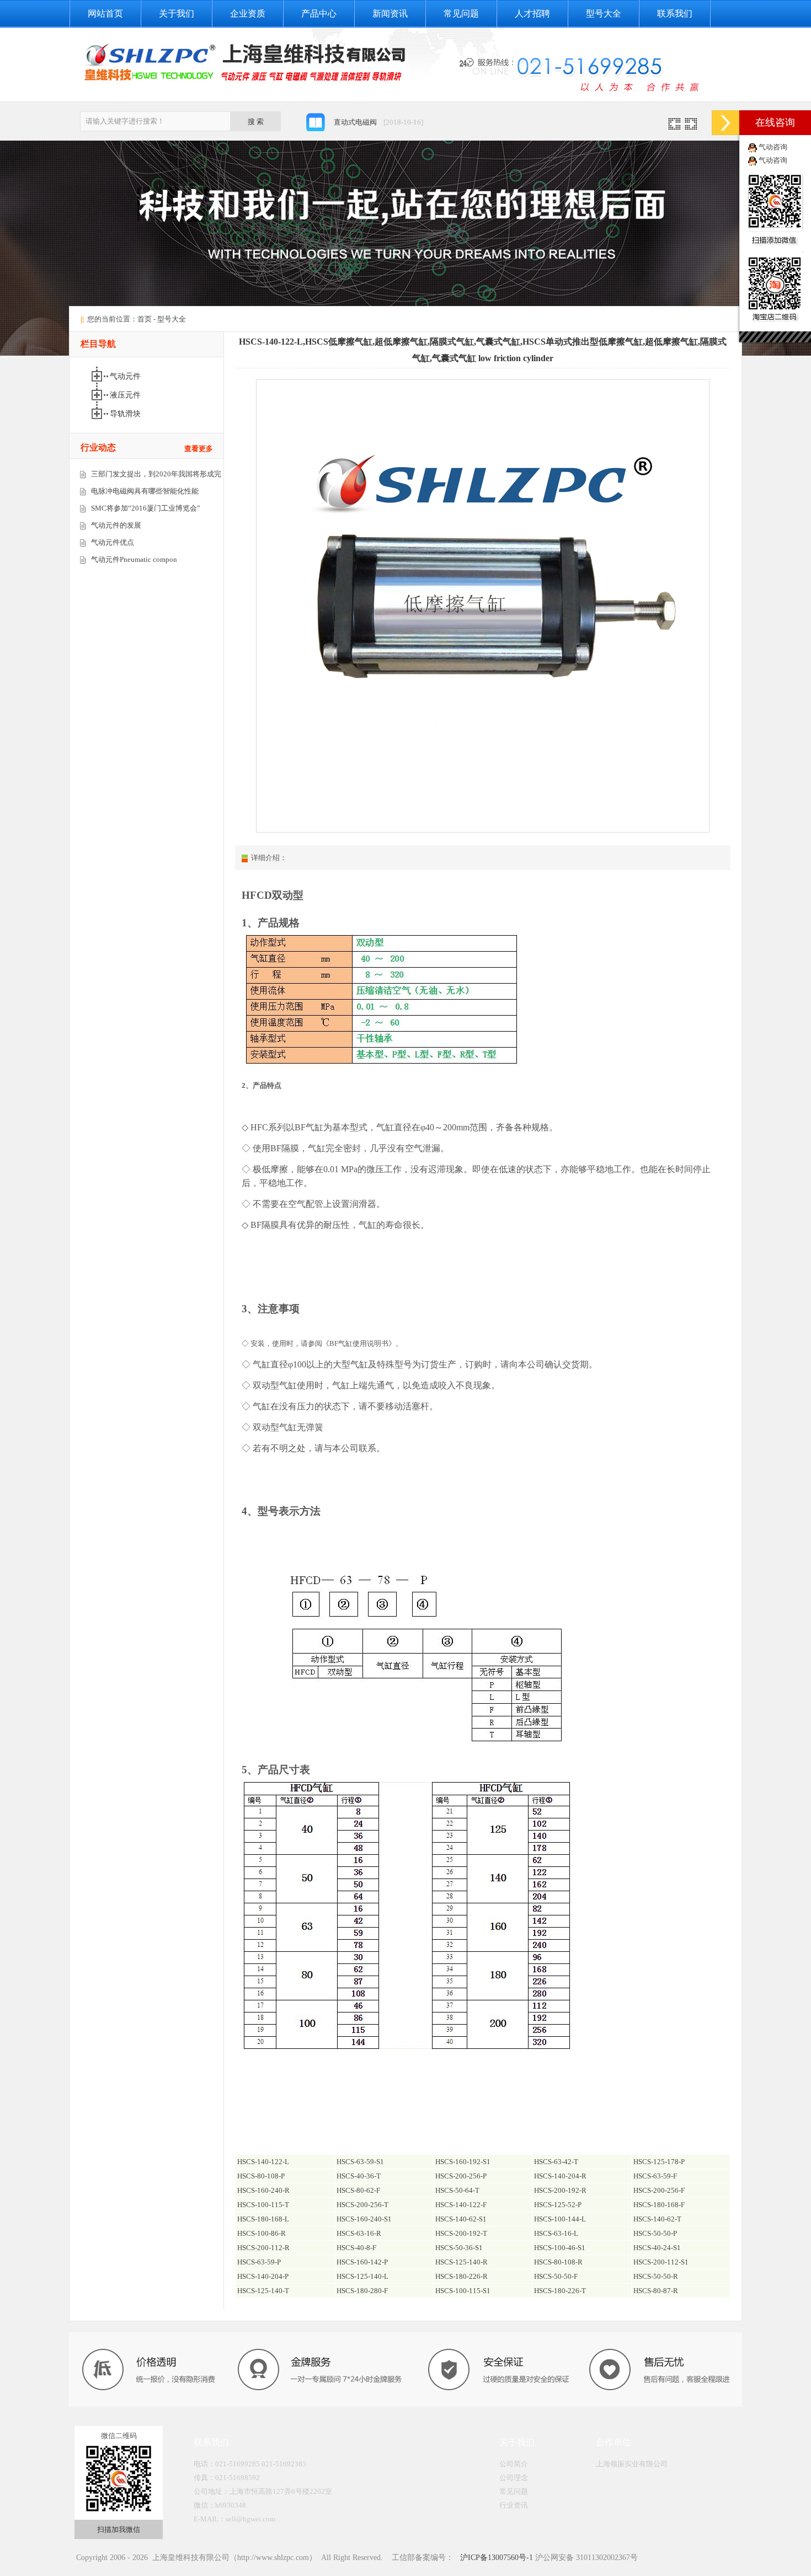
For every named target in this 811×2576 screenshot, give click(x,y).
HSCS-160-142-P (362, 2262)
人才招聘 (532, 14)
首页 (145, 319)
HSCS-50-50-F (556, 2276)
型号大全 (604, 14)
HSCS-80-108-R (558, 2262)
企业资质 (248, 14)
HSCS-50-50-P (655, 2233)
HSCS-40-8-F (356, 2248)
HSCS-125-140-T (263, 2291)
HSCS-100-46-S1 (560, 2248)
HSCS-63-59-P (259, 2262)
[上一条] (674, 127)
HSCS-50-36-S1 (459, 2248)
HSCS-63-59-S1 (360, 2162)
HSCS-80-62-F (358, 2190)
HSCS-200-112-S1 (661, 2262)
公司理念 (514, 2478)
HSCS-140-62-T (657, 2219)
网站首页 (105, 14)
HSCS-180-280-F (362, 2291)
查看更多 (199, 449)
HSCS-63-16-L (556, 2233)
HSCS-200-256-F (659, 2190)
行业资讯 (514, 2505)
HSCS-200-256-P (461, 2176)
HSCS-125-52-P (558, 2205)
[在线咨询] (725, 123)
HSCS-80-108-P (261, 2176)
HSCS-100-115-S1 (463, 2291)
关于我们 (177, 14)
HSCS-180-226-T (560, 2291)
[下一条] (691, 127)
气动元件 (126, 376)
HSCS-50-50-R (656, 2276)
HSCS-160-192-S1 (463, 2162)
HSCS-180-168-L (263, 2219)
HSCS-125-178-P (659, 2162)
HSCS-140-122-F (461, 2205)
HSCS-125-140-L (362, 2276)
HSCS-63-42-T (556, 2162)
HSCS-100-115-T (263, 2205)
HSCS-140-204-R (560, 2176)
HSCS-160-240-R (263, 2190)
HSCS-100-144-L (560, 2219)
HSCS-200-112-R (263, 2248)
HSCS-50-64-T (457, 2190)
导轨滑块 (126, 414)
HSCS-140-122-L (263, 2162)
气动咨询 (773, 147)
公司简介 (514, 2464)
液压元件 (126, 395)
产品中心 (319, 14)
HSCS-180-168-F (659, 2205)
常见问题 (461, 14)
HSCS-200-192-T (461, 2233)
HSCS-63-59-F (655, 2176)
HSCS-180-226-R (461, 2276)
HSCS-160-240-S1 (364, 2219)
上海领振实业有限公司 (632, 2464)
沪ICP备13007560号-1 (495, 2558)
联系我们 (675, 14)
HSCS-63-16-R (359, 2233)
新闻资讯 (390, 14)
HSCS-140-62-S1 (461, 2219)
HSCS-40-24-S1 (657, 2248)
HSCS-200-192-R (560, 2190)
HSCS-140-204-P (263, 2276)
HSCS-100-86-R (262, 2233)
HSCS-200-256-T (362, 2205)
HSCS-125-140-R (461, 2262)
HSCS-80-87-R (656, 2291)
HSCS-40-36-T (359, 2176)
